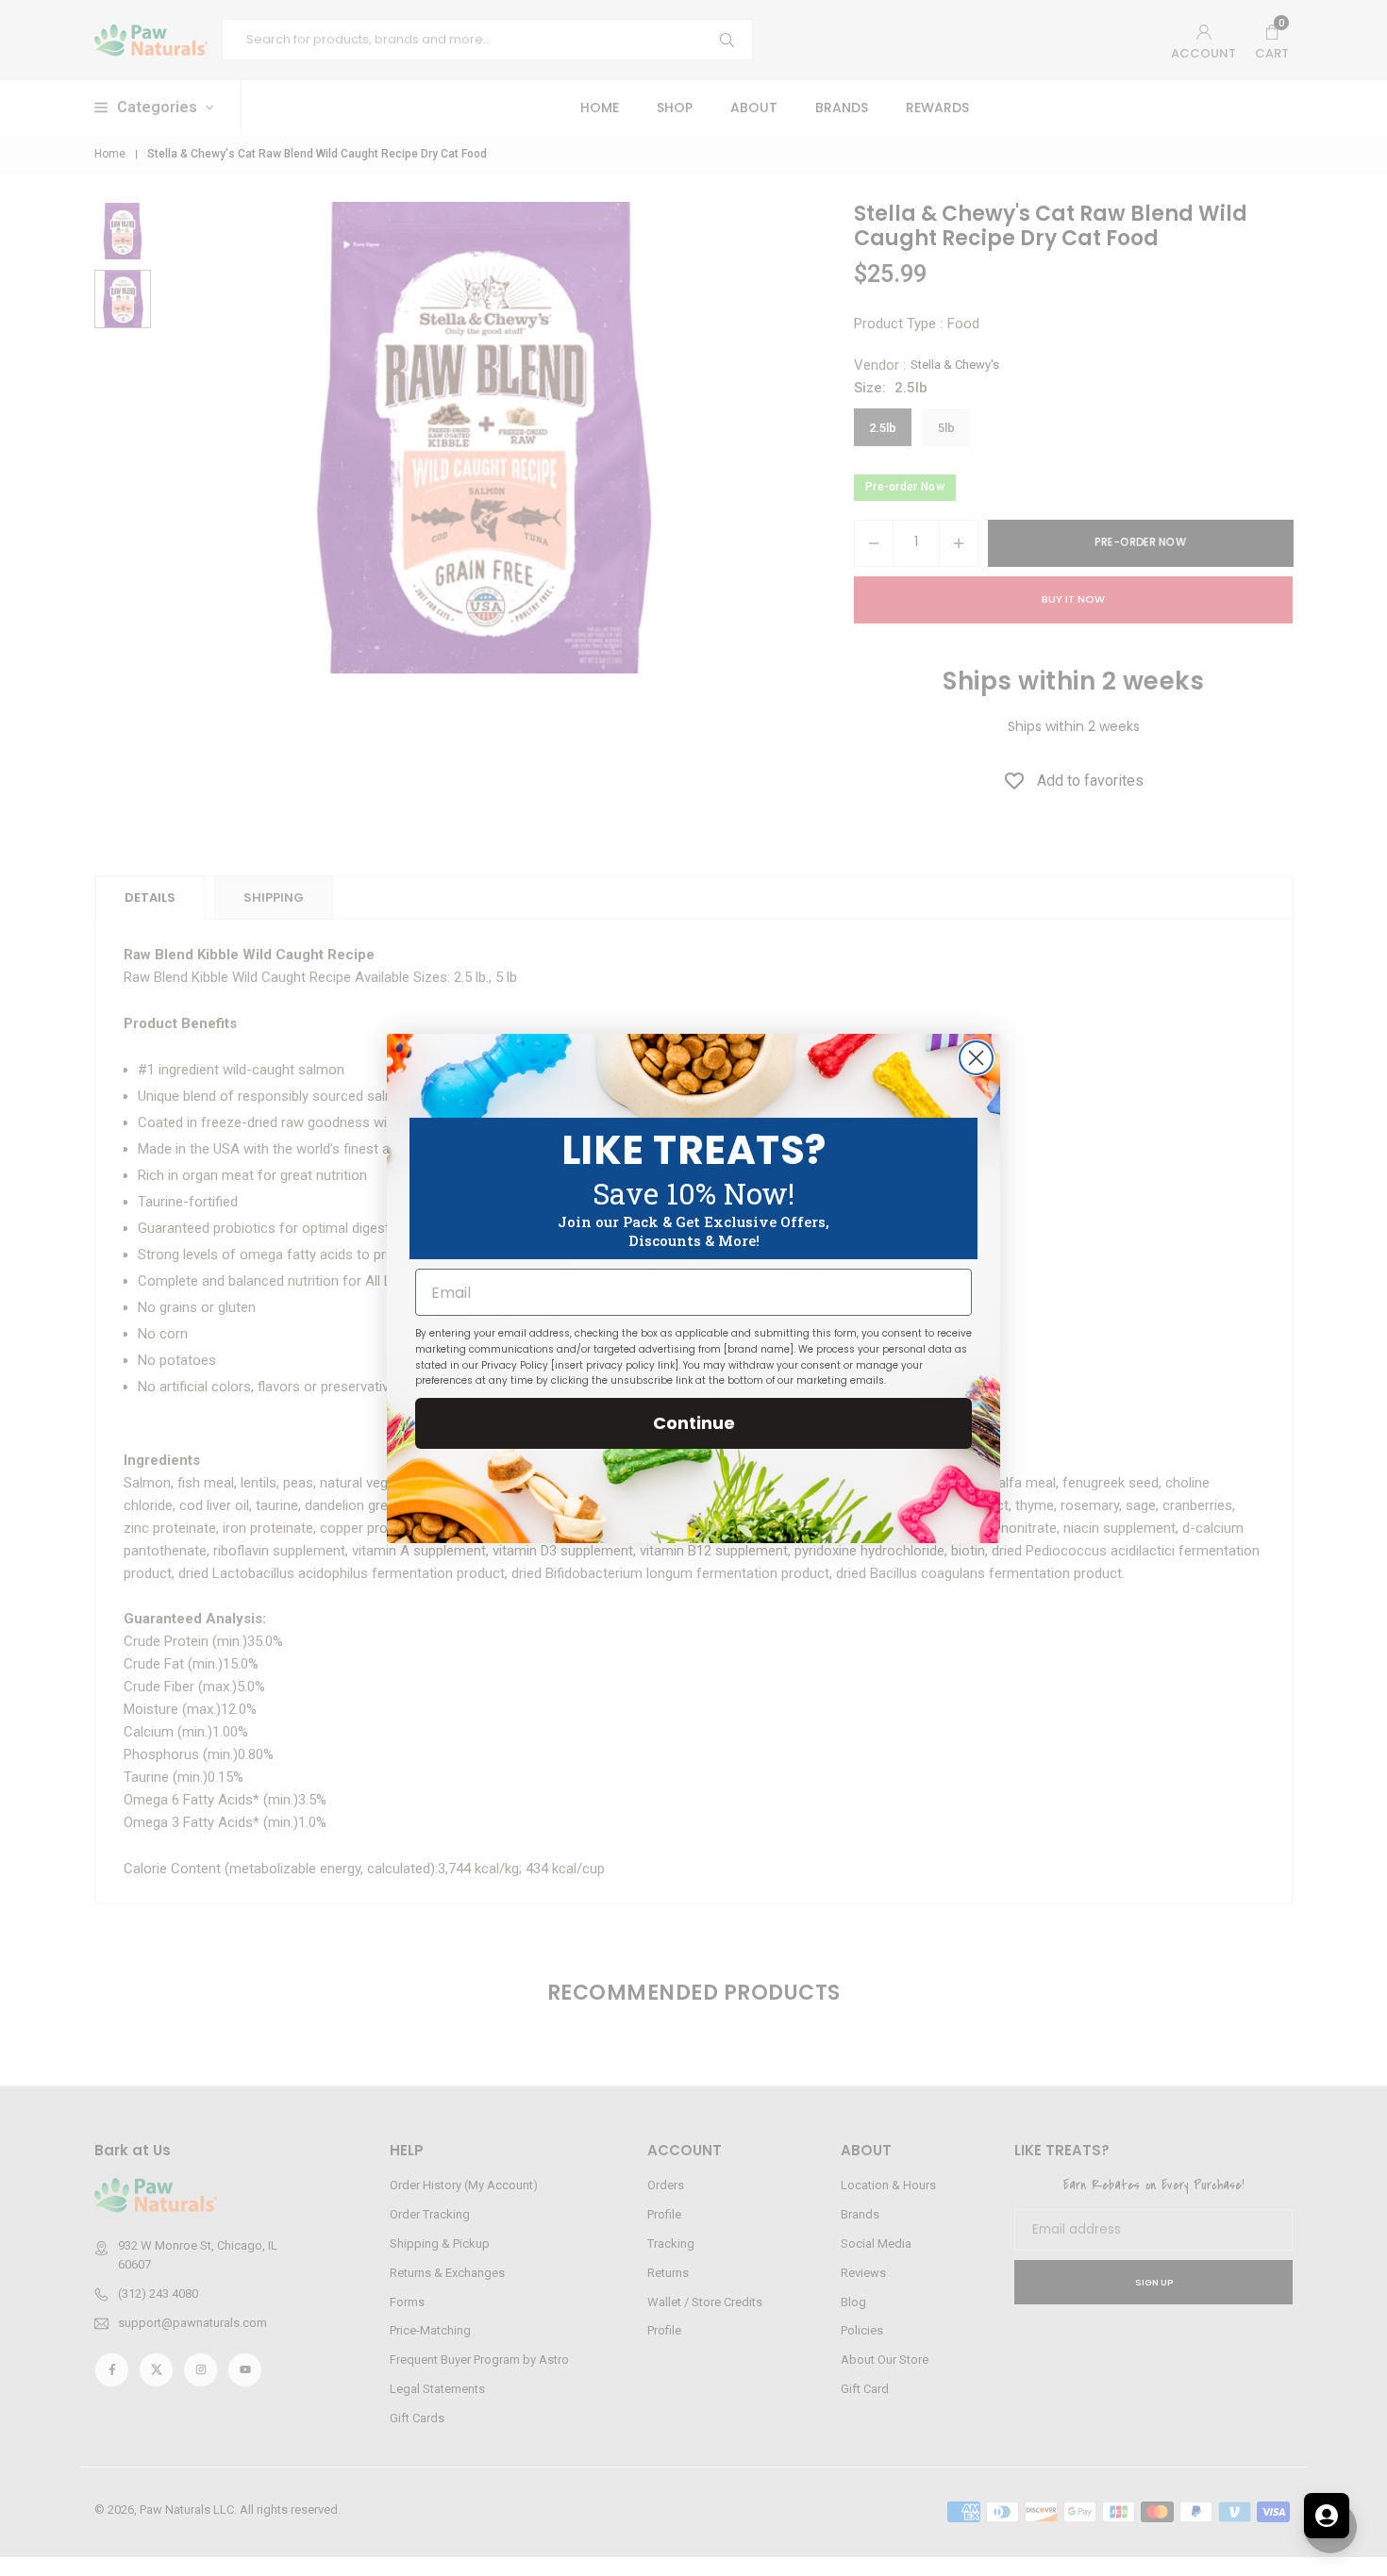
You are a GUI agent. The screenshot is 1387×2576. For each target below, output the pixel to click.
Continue (694, 1423)
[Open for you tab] (1327, 2516)
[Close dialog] (976, 1058)
